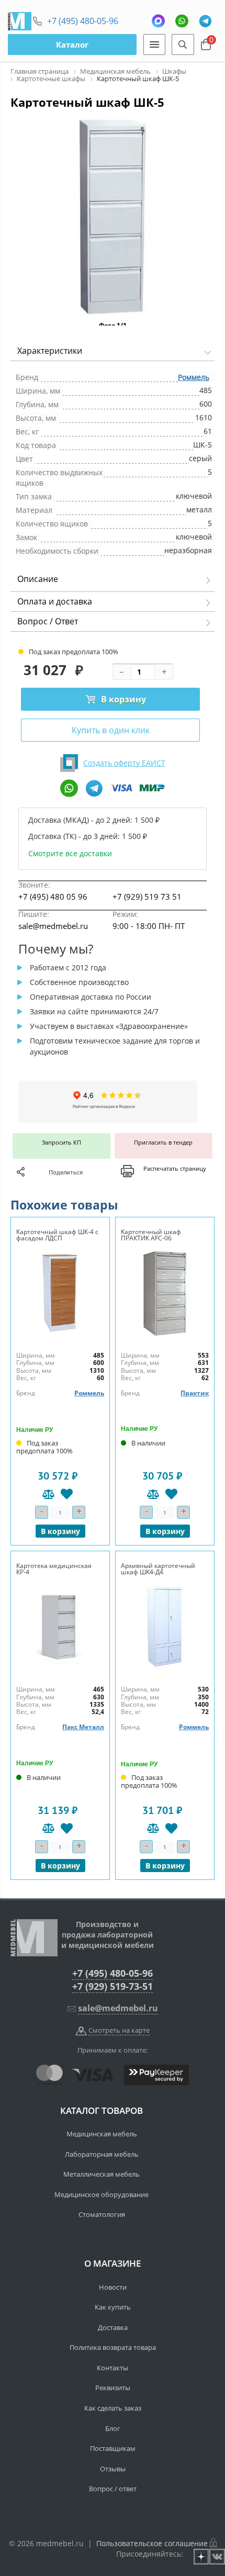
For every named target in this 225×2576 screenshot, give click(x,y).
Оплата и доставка (55, 601)
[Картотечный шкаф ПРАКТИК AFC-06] (165, 1293)
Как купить (113, 2307)
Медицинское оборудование (102, 2194)
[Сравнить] (48, 1494)
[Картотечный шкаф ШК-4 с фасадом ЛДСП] (60, 1293)
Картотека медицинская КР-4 (54, 1569)
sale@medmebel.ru (53, 926)
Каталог (72, 44)
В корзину (123, 699)
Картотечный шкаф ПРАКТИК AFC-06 (151, 1235)
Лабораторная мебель (102, 2154)
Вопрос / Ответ (48, 621)
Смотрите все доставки (70, 853)
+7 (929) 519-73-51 (113, 1986)
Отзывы (113, 2469)
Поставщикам (113, 2448)
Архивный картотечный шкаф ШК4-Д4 (158, 1569)
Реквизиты (113, 2388)
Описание (38, 579)
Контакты (113, 2368)
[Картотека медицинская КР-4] (60, 1627)
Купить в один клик (111, 730)
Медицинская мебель (102, 2134)
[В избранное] (67, 1494)
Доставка (113, 2327)
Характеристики (50, 351)
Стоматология (102, 2214)
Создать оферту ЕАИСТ (124, 763)
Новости (113, 2287)
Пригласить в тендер (163, 1142)
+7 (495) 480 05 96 (53, 897)
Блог (113, 2428)
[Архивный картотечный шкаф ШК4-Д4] (165, 1627)
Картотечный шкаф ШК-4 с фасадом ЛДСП (57, 1235)
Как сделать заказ (113, 2408)
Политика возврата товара (113, 2347)
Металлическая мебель (102, 2174)
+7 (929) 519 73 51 (147, 897)
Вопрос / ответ (113, 2489)
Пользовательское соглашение (152, 2543)
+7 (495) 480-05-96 (83, 21)
